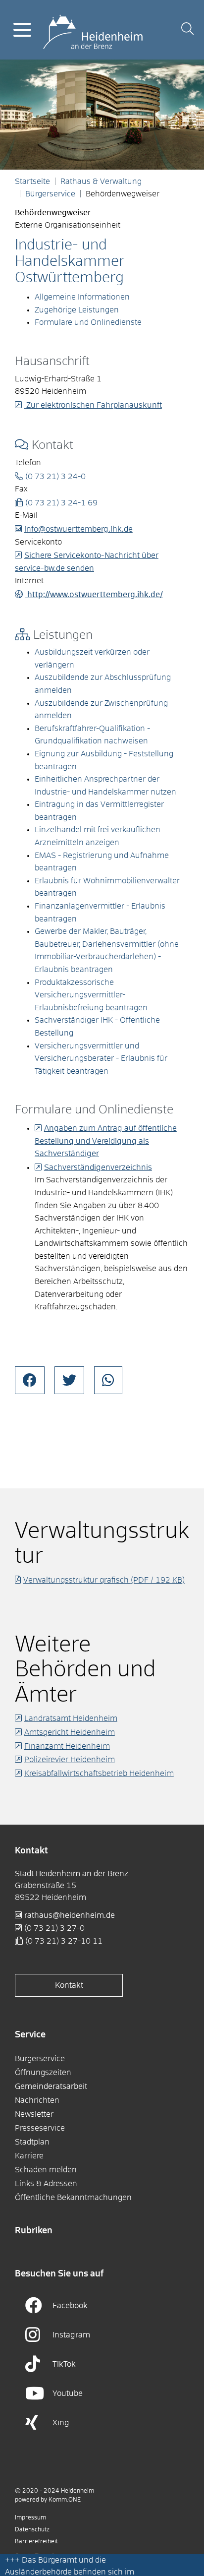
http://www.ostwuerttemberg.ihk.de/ (94, 595)
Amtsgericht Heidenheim (70, 1732)
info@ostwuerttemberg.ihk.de (78, 529)
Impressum (30, 2518)
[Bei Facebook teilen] (30, 1380)
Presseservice (40, 2128)
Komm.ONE (65, 2500)
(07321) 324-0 (55, 477)
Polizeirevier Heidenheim (70, 1760)
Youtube (68, 2393)
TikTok (64, 2364)
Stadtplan (32, 2142)
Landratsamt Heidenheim (71, 1718)
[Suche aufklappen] (187, 30)
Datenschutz (32, 2530)
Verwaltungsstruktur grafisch (104, 1580)
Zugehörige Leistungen (77, 310)
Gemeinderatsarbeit (51, 2086)
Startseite (32, 182)
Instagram (71, 2335)
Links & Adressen (46, 2184)
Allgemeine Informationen (82, 297)
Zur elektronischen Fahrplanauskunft (93, 405)
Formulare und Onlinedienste (88, 322)
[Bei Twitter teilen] (69, 1380)
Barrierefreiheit (36, 2542)
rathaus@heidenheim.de (70, 1915)
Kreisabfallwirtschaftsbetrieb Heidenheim (99, 1774)
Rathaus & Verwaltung (101, 182)
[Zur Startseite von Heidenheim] (93, 29)
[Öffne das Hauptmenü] (22, 30)
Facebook (70, 2306)
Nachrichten (37, 2100)
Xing (61, 2423)
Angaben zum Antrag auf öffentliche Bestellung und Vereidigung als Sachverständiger (106, 1141)
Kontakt (69, 1985)
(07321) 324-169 (61, 503)
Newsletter (34, 2114)
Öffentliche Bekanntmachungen (73, 2198)
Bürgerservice (50, 194)
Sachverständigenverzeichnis (98, 1167)
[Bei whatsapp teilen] (108, 1380)
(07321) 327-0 (54, 1928)
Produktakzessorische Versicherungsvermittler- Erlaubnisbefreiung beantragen (91, 995)
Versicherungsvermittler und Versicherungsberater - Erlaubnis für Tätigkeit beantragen (101, 1059)
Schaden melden (46, 2170)
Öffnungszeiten (43, 2073)
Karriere (29, 2156)
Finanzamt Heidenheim (67, 1746)
